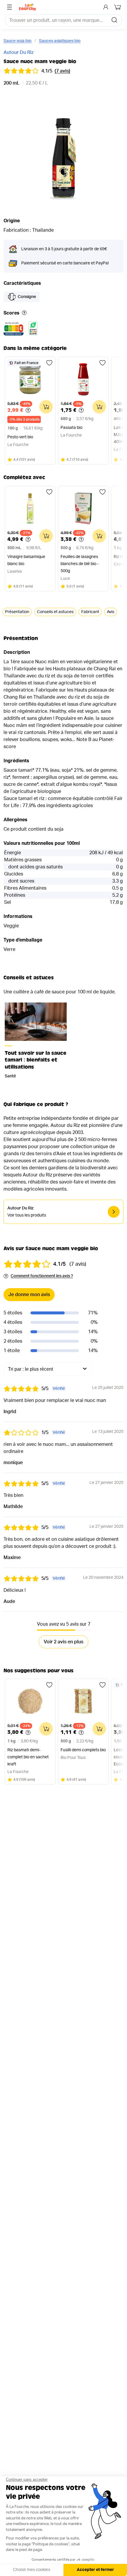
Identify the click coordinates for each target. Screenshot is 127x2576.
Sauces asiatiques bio (60, 41)
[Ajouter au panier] (46, 407)
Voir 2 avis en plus (63, 1642)
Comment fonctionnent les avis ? (42, 1276)
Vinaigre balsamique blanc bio (26, 560)
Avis (111, 612)
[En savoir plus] (24, 313)
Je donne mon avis (29, 1295)
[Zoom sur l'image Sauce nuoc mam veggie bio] (63, 151)
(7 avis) (62, 71)
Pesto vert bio (20, 437)
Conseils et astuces (55, 612)
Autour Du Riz (19, 52)
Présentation (17, 612)
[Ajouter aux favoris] (49, 363)
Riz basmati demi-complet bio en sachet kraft (28, 1757)
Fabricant (90, 612)
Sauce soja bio (18, 41)
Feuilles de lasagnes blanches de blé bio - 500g (80, 564)
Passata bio (71, 428)
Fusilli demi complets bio (83, 1750)
